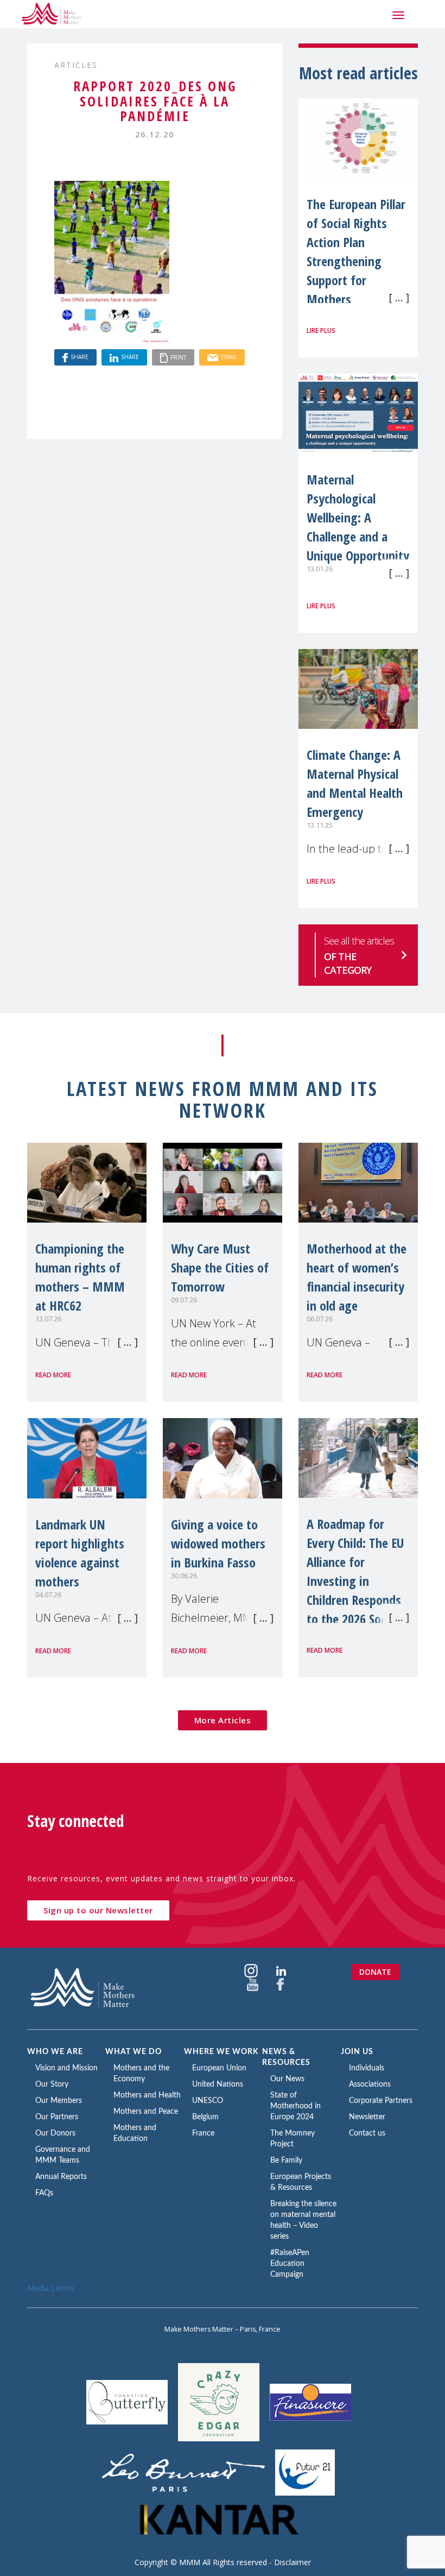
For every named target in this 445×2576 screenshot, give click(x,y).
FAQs (44, 2193)
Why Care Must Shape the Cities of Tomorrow (220, 1267)
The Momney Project (293, 2139)
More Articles (223, 1720)
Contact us (367, 2133)
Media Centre (51, 2288)
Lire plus (321, 330)
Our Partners (57, 2117)
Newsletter (367, 2117)
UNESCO (208, 2101)
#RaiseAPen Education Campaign (290, 2264)
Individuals (367, 2068)
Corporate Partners (381, 2101)
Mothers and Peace (146, 2112)
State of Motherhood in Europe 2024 (295, 2106)
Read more (53, 1375)
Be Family (286, 2161)
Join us (357, 2052)
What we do (133, 2052)
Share (80, 357)
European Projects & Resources (301, 2182)
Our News (287, 2079)
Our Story (52, 2084)
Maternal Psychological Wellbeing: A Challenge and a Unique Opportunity (358, 517)
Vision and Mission (66, 2068)
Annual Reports (61, 2177)
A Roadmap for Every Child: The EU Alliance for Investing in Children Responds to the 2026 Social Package (355, 1581)
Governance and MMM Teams (63, 2155)
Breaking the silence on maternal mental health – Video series (303, 2220)
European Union (219, 2068)
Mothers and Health (147, 2095)
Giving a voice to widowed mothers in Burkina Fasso (218, 1543)
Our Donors (55, 2133)
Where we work (221, 2052)
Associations (370, 2084)
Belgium (205, 2117)
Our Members (59, 2101)
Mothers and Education (135, 2133)
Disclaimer (293, 2562)
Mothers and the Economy (141, 2074)
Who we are (55, 2052)
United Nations (218, 2084)
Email (229, 357)
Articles (76, 65)
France (203, 2133)
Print (178, 357)
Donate (375, 1972)
